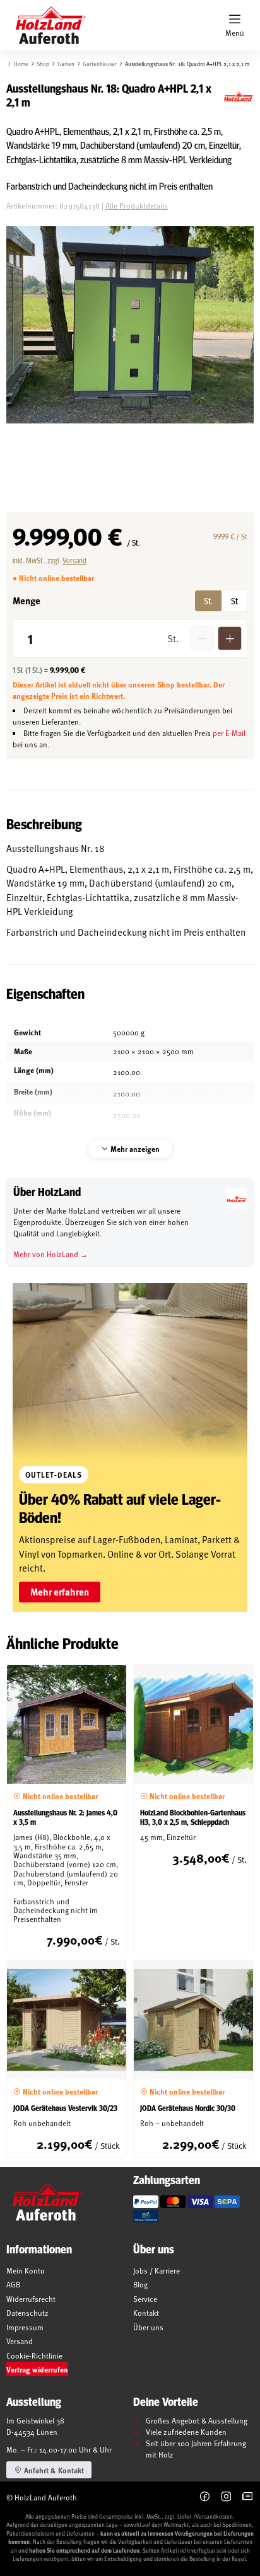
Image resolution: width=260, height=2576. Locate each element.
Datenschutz (27, 2313)
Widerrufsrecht (31, 2299)
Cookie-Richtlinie (34, 2355)
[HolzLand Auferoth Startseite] (44, 25)
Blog (140, 2284)
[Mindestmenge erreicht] (202, 638)
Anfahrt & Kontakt (53, 2470)
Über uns (148, 2327)
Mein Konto (26, 2270)
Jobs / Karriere (157, 2270)
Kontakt (146, 2313)
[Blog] (248, 2497)
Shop (43, 64)
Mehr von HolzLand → (50, 1254)
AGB (13, 2284)
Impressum (25, 2327)
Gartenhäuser (100, 64)
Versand (74, 560)
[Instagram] (226, 2497)
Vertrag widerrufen (37, 2369)
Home (21, 64)
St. (208, 601)
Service (145, 2299)
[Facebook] (205, 2497)
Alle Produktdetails (137, 205)
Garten (66, 64)
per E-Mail (229, 733)
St (234, 601)
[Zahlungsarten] (146, 2202)
